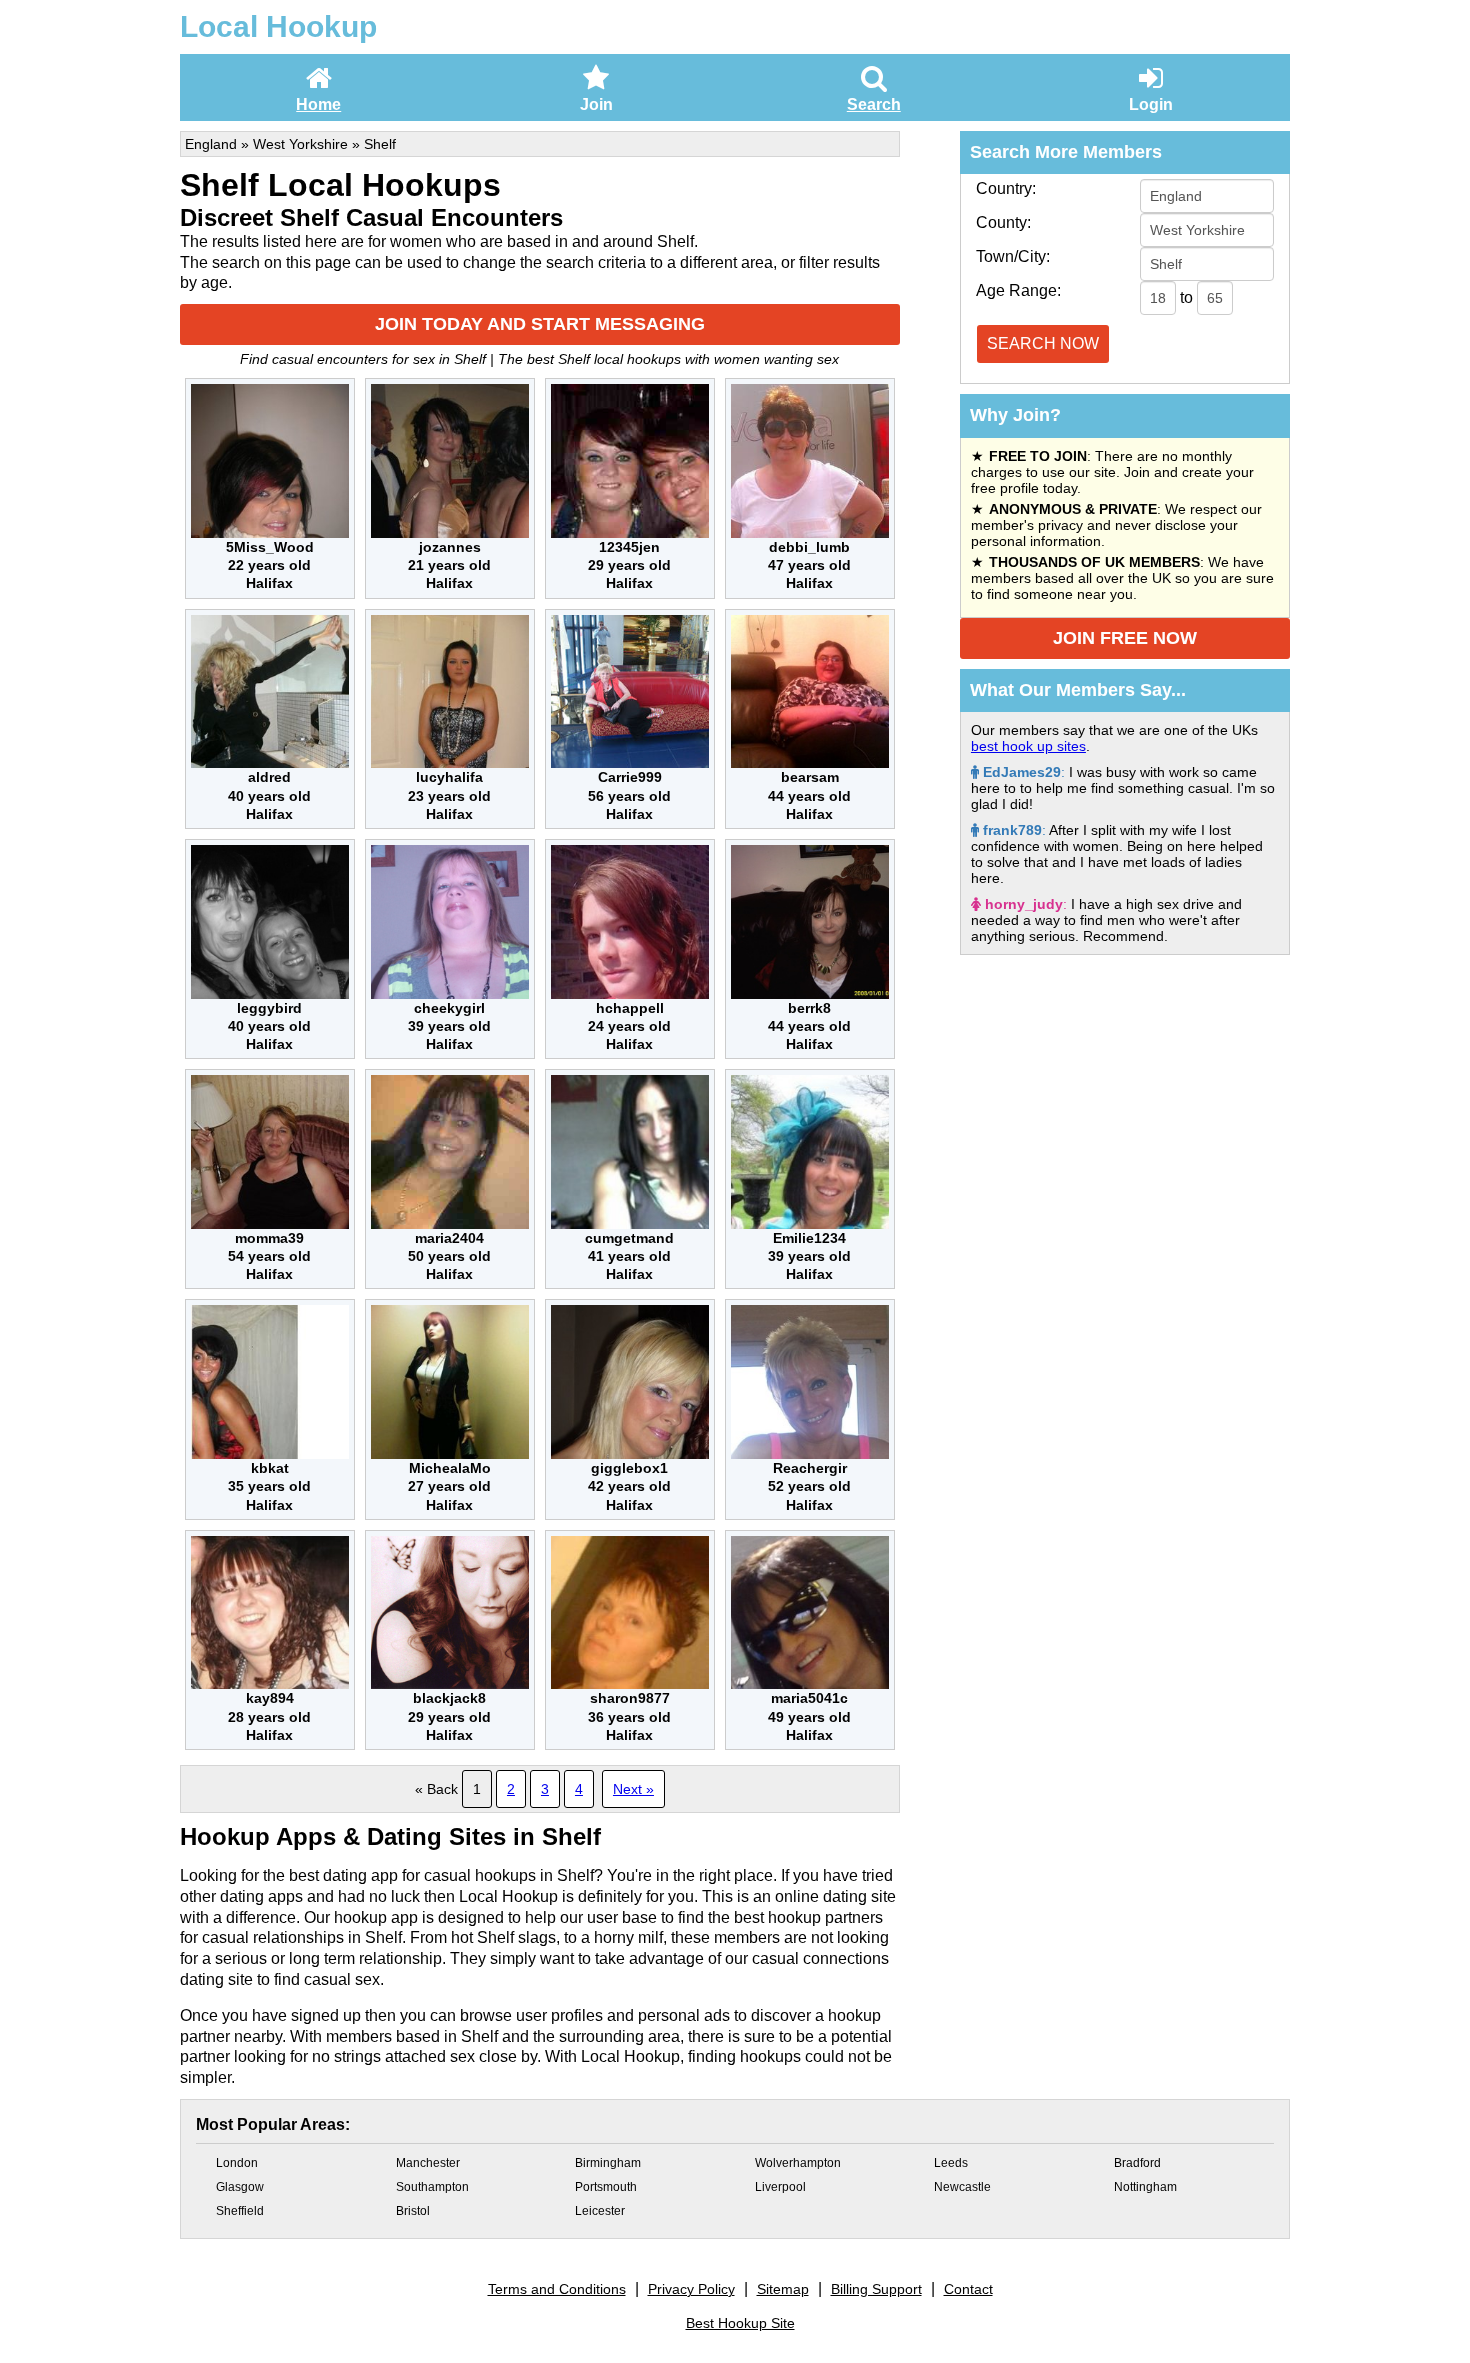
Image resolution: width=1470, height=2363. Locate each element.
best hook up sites (1028, 746)
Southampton (432, 2187)
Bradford (1137, 2163)
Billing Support (876, 2289)
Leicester (600, 2211)
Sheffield (240, 2211)
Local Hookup (278, 26)
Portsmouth (606, 2187)
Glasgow (240, 2187)
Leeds (951, 2163)
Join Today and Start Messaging (540, 324)
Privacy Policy (691, 2289)
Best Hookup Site (740, 2323)
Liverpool (780, 2187)
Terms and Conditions (557, 2289)
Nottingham (1145, 2187)
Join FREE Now (1125, 638)
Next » (633, 1789)
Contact (968, 2289)
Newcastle (962, 2187)
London (237, 2163)
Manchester (428, 2163)
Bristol (413, 2211)
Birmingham (608, 2163)
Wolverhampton (798, 2163)
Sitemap (783, 2289)
